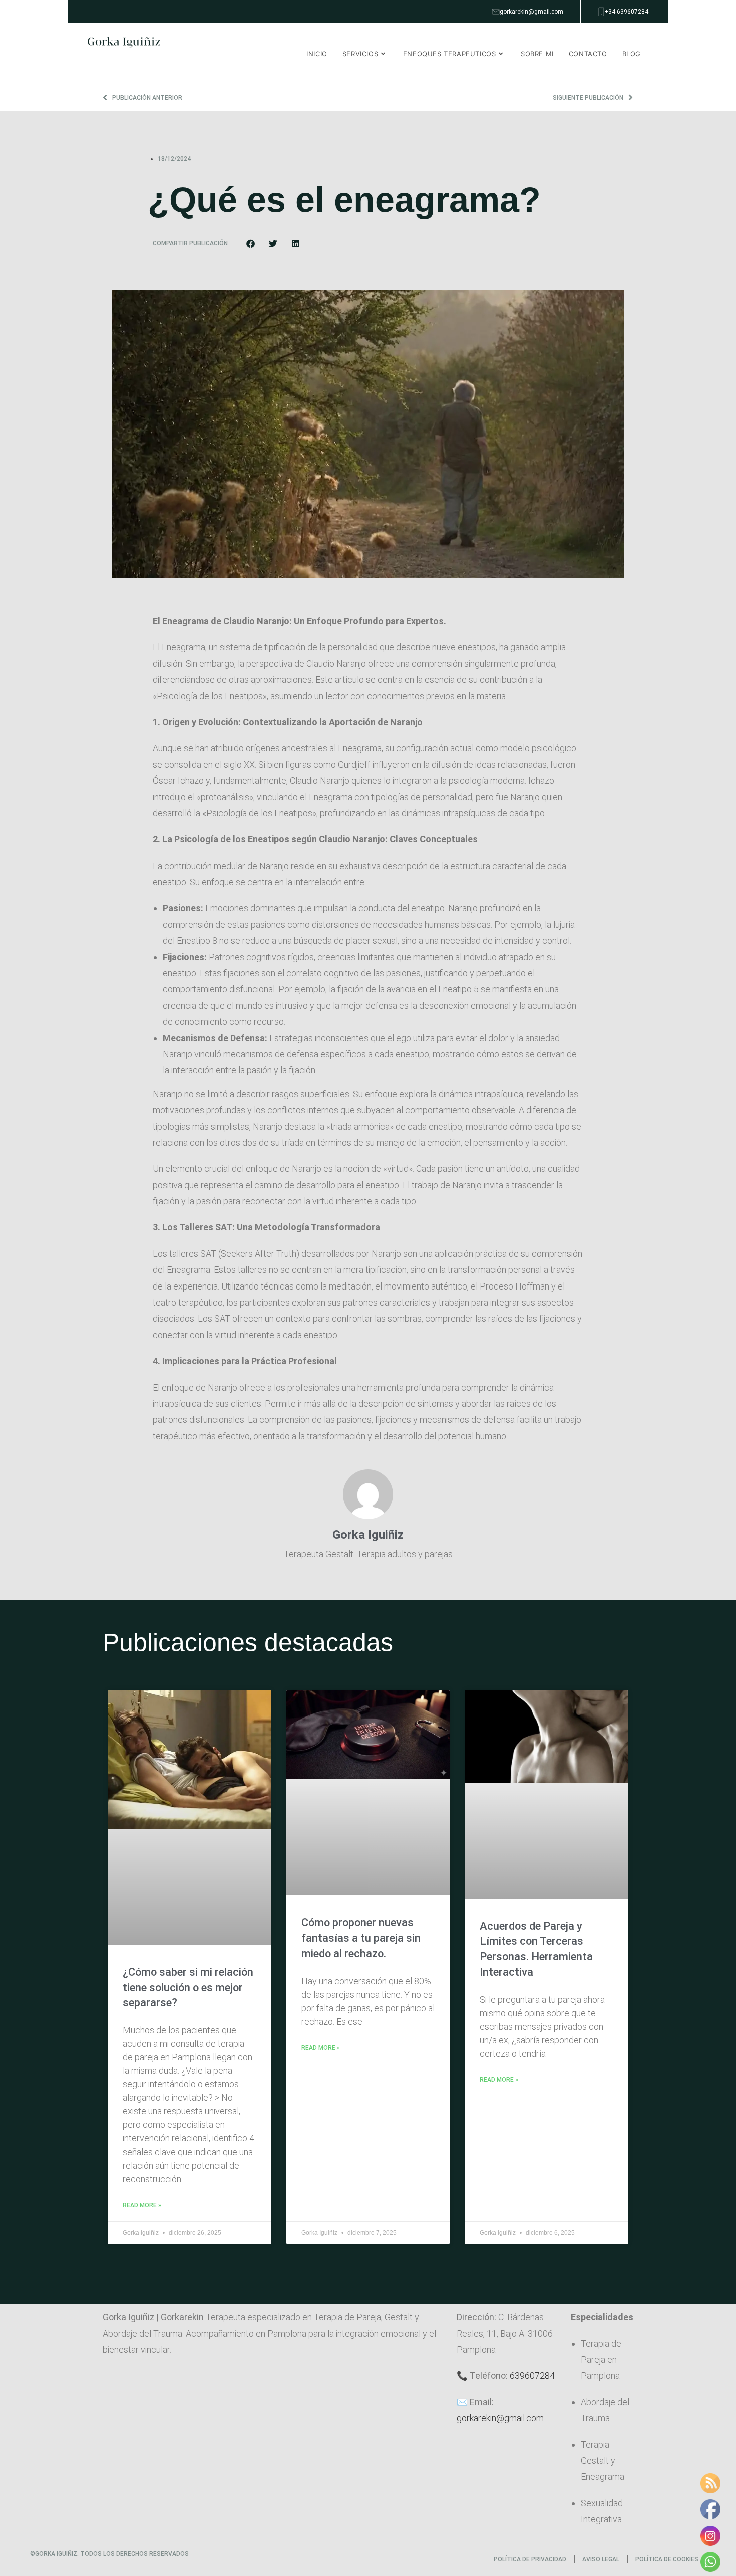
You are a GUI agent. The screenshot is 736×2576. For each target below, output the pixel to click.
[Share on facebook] (251, 244)
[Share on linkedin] (296, 244)
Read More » (142, 2205)
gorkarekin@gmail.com (500, 2418)
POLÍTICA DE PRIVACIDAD (530, 2559)
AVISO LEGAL (601, 2559)
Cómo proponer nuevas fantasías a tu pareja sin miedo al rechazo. (361, 1938)
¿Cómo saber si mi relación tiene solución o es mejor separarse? (188, 1988)
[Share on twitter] (273, 244)
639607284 (532, 2376)
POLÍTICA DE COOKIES (667, 2559)
